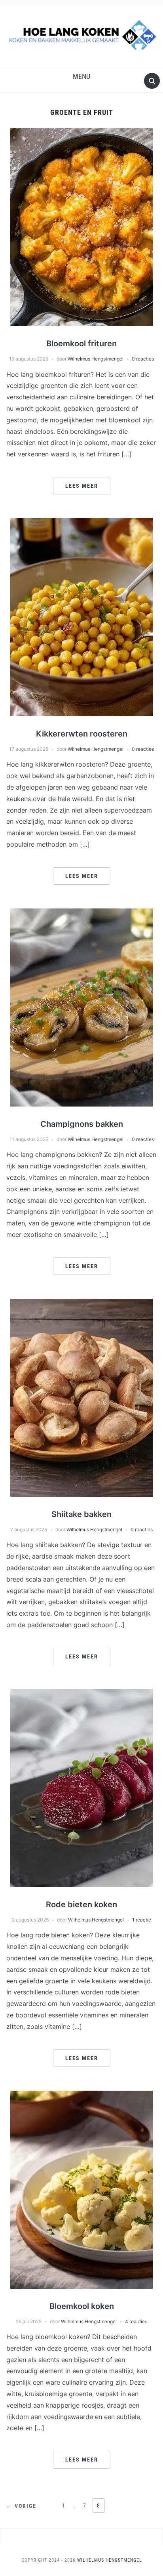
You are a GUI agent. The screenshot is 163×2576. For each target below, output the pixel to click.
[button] (81, 76)
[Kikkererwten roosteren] (81, 617)
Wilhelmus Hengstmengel (96, 359)
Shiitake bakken (81, 1514)
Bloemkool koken (82, 2306)
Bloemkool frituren (81, 343)
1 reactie (142, 1920)
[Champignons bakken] (81, 1007)
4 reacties (136, 2321)
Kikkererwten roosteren (82, 734)
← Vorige (21, 2506)
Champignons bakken (82, 1124)
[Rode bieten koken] (81, 1788)
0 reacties (143, 359)
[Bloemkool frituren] (81, 227)
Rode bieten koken (81, 1904)
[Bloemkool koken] (81, 2189)
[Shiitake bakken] (81, 1397)
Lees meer (82, 486)
